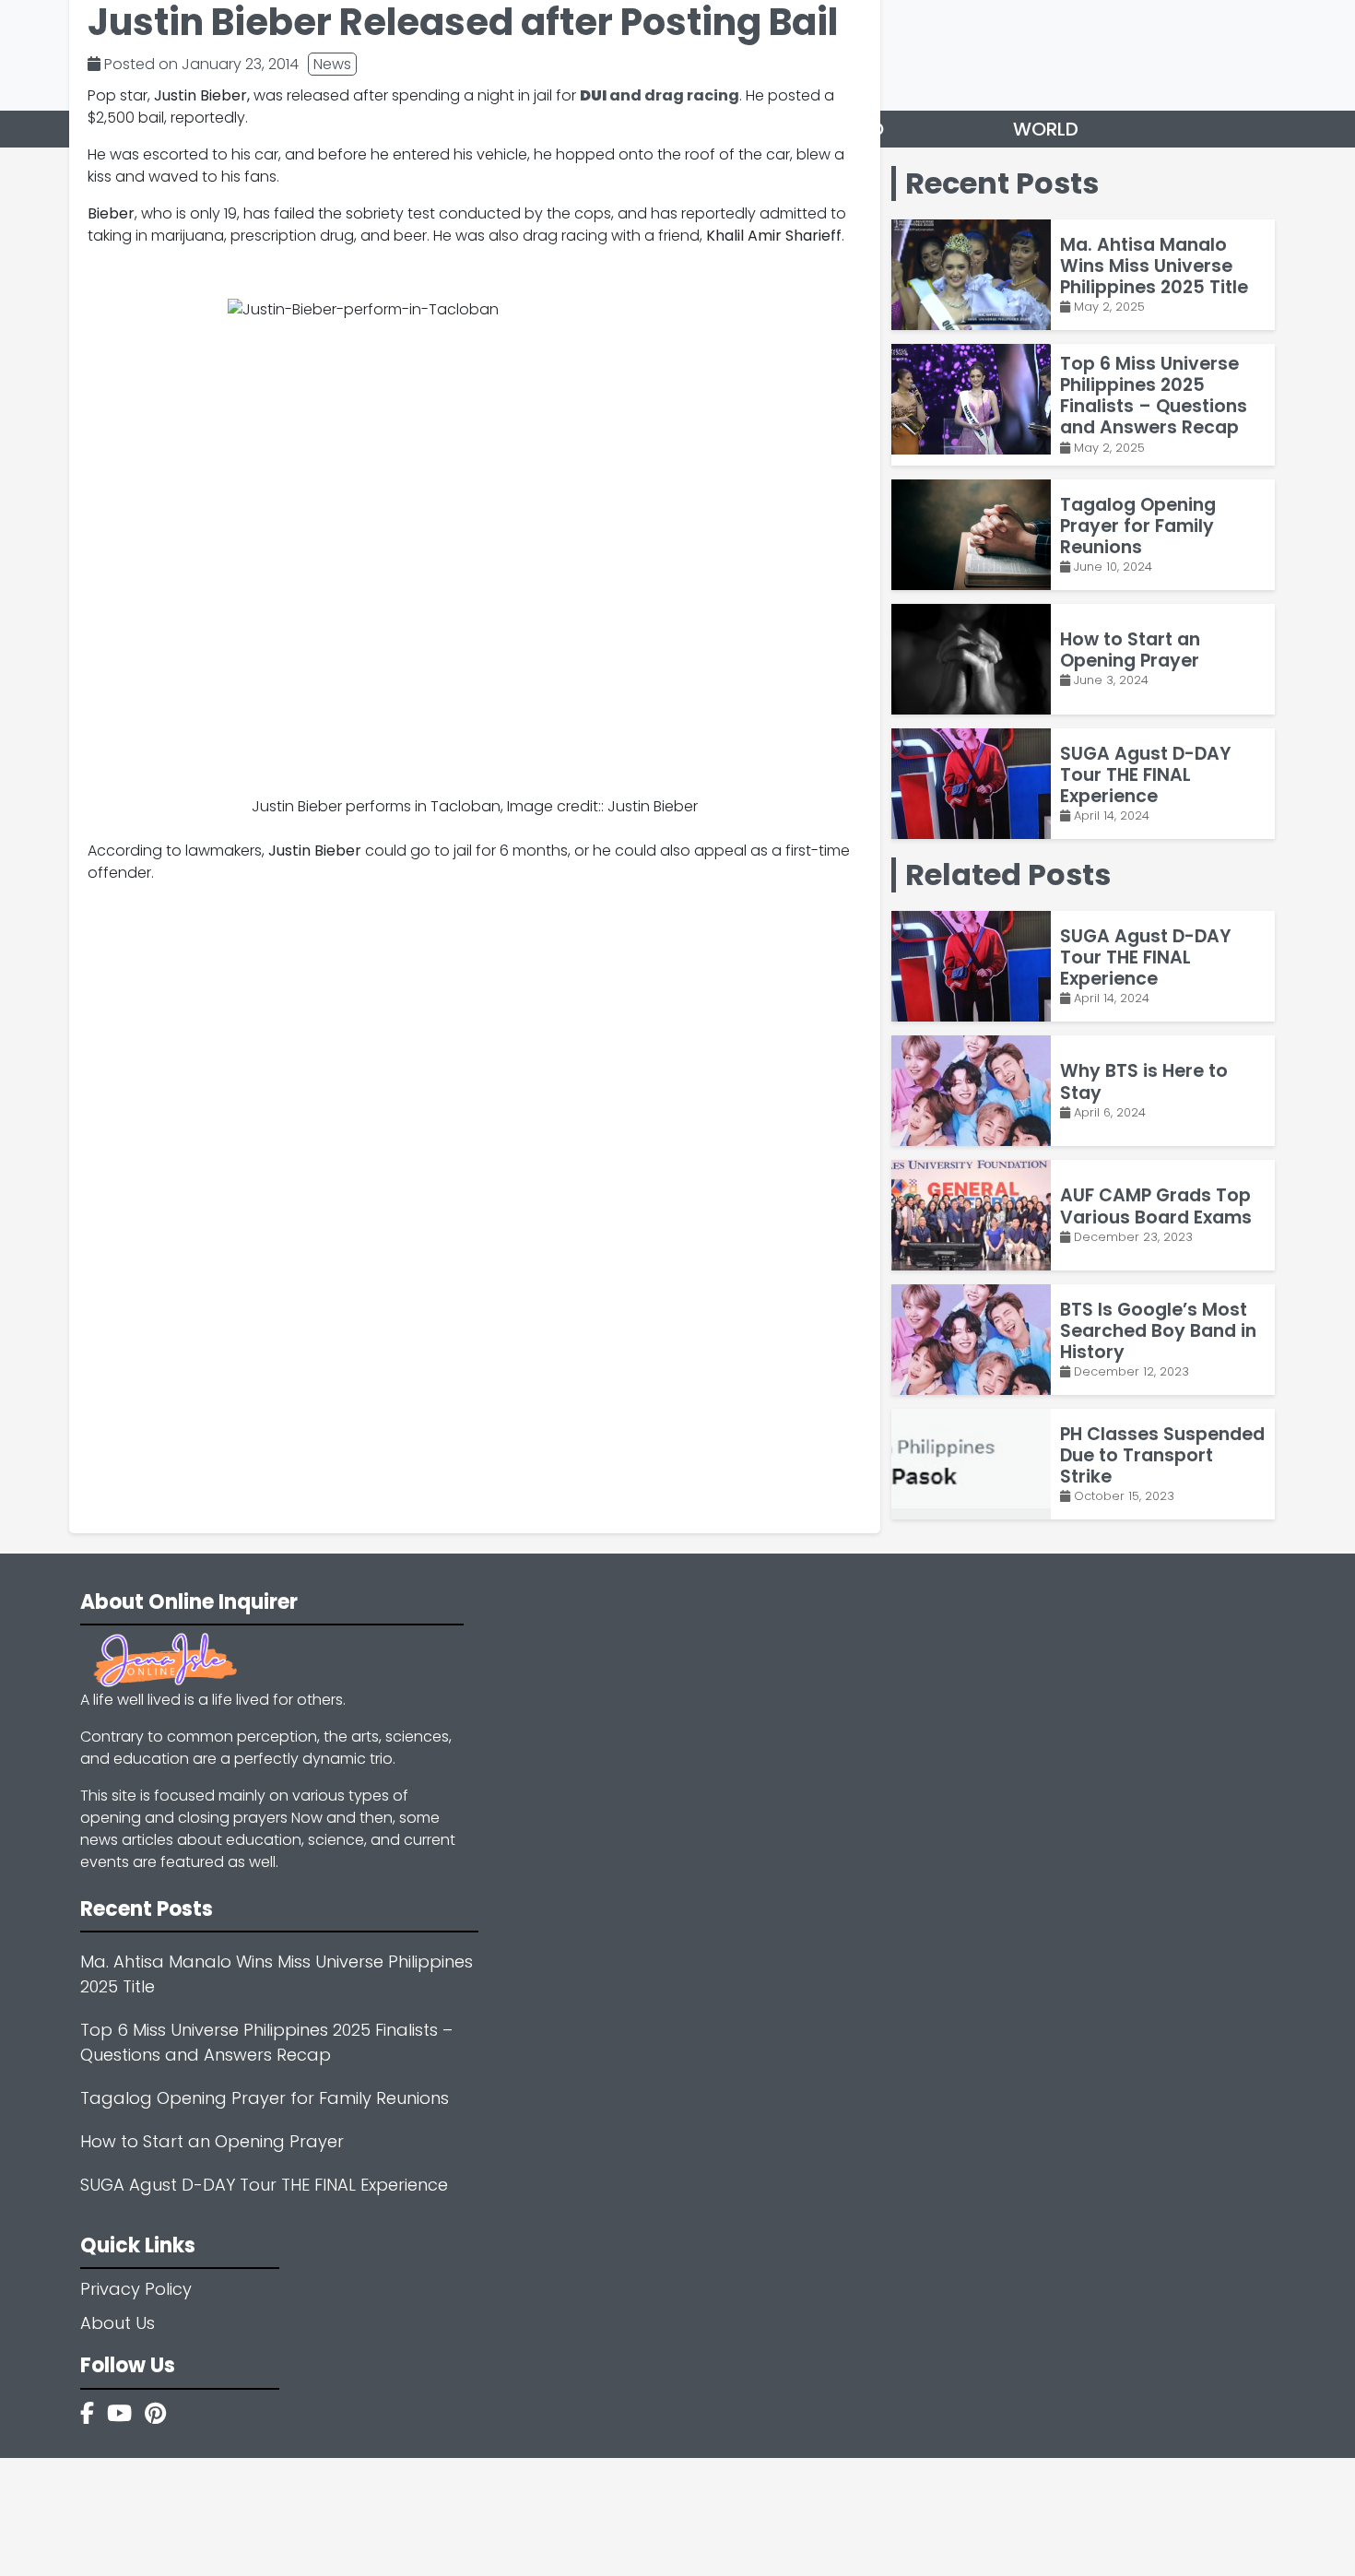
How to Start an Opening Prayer (212, 2141)
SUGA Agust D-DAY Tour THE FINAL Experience (264, 2185)
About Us (118, 2323)
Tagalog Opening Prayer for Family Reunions (265, 2098)
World (1046, 129)
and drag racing (660, 95)
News (332, 64)
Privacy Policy (136, 2289)
